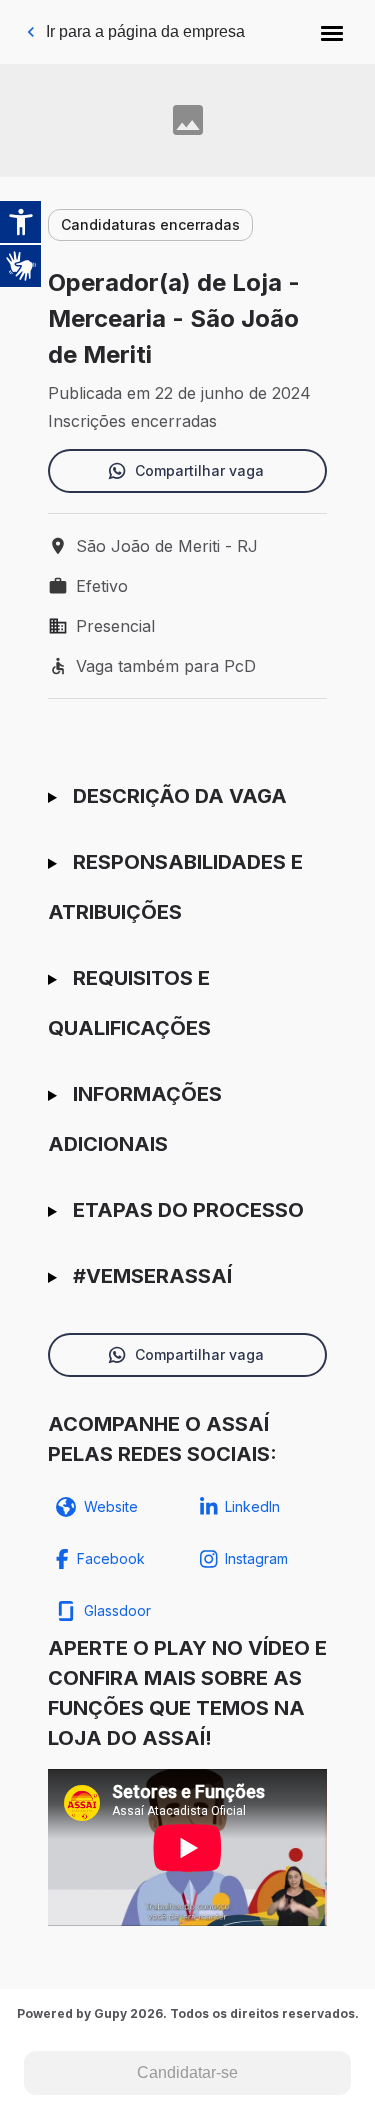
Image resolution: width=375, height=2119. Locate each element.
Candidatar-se (187, 2072)
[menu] (332, 32)
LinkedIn (252, 1506)
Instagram (256, 1558)
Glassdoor (117, 1610)
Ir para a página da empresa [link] (145, 31)
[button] (332, 32)
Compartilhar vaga (199, 470)
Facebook (111, 1558)
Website (111, 1506)
